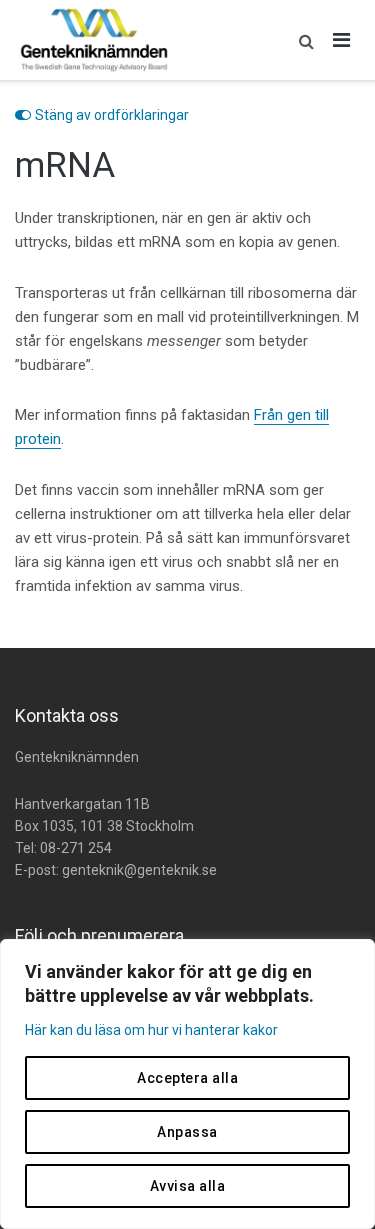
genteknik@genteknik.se (139, 870)
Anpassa (187, 1132)
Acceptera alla (187, 1078)
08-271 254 (76, 848)
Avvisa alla (188, 1186)
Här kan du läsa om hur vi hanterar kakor (151, 1030)
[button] (301, 40)
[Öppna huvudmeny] (342, 40)
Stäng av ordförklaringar (112, 115)
